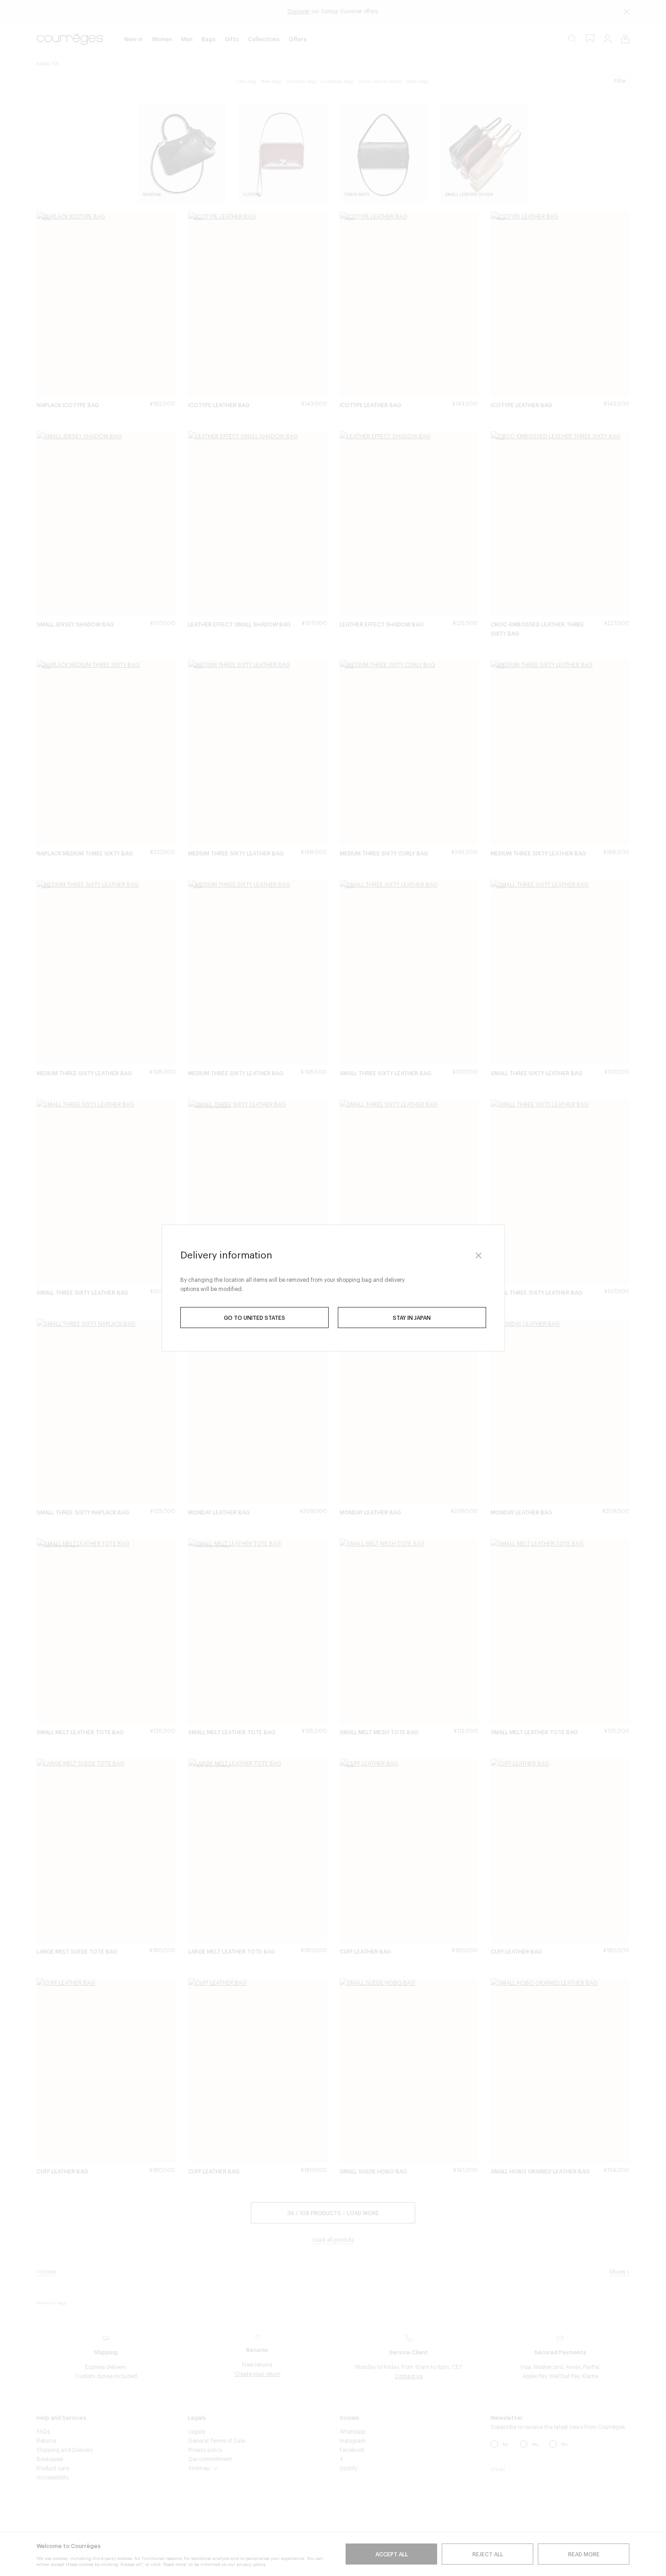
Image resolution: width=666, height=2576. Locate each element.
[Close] (479, 1255)
